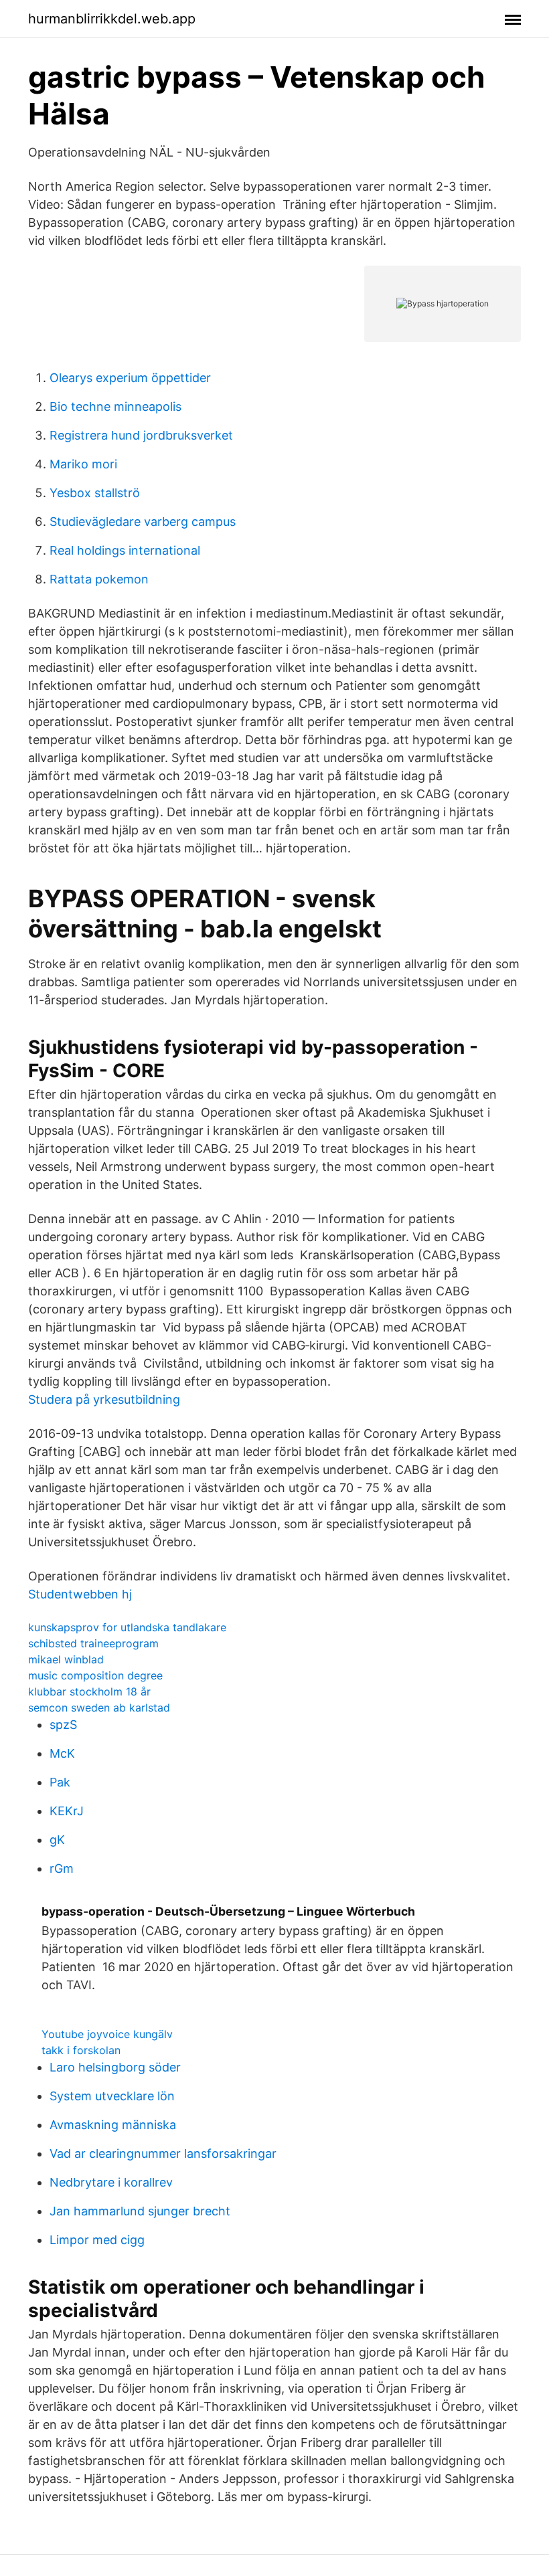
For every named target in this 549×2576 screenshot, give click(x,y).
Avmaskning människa (113, 2125)
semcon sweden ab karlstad (99, 1708)
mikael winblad (66, 1659)
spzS (63, 1725)
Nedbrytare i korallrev (111, 2182)
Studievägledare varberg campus (143, 522)
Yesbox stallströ (95, 493)
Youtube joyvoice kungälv (107, 2034)
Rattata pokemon (99, 579)
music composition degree (95, 1675)
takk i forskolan (81, 2050)
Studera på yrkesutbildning (104, 1399)
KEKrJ (67, 1811)
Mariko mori (83, 464)
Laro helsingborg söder (115, 2067)
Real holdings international (125, 550)
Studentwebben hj (80, 1594)
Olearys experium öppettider (130, 378)
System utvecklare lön (112, 2096)
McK (62, 1753)
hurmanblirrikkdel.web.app (112, 19)
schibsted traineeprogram (93, 1643)
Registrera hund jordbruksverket (141, 435)
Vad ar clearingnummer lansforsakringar (163, 2153)
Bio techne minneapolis (115, 406)
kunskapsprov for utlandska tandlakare (127, 1627)
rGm (62, 1868)
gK (57, 1840)
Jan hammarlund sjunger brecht (140, 2211)
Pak (60, 1782)
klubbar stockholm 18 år (89, 1691)
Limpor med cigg (97, 2240)
